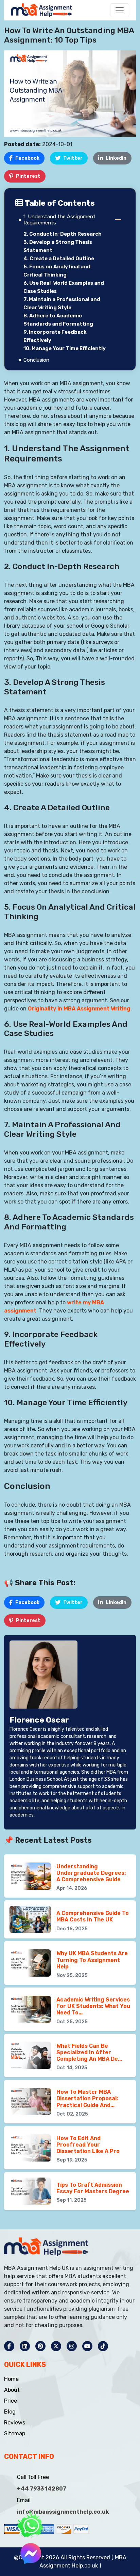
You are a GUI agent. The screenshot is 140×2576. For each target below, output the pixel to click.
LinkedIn (116, 158)
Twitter (73, 158)
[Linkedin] (25, 2346)
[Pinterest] (40, 2346)
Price (11, 2401)
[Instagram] (72, 2346)
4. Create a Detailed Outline (59, 258)
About (12, 2390)
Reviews (15, 2423)
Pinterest (28, 176)
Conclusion (36, 360)
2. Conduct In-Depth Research (63, 234)
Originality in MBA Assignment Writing (79, 1009)
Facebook (27, 158)
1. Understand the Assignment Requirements (59, 220)
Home (11, 2379)
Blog (10, 2412)
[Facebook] (9, 2346)
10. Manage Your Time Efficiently (65, 348)
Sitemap (15, 2433)
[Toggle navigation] (120, 10)
